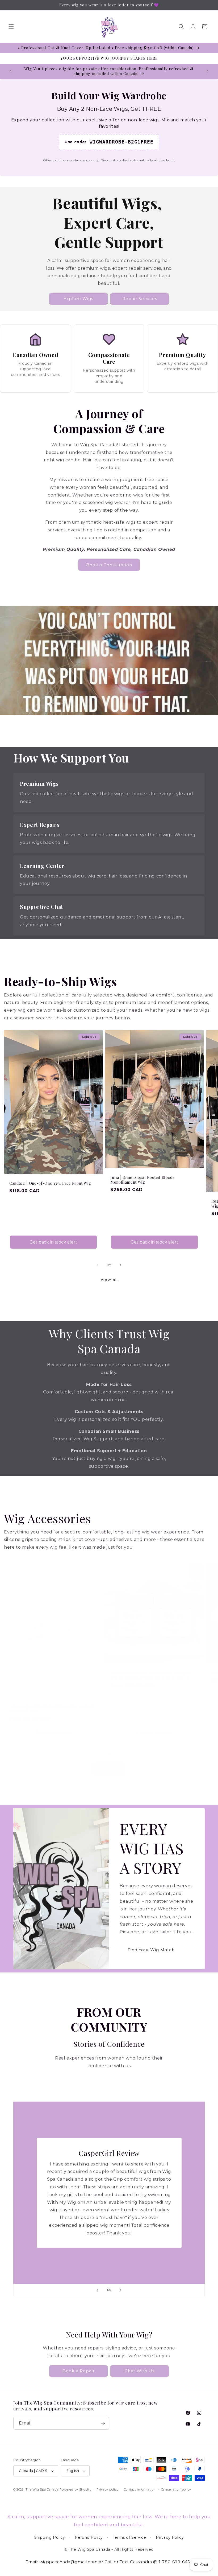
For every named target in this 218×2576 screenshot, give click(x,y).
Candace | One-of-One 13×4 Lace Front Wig (50, 1183)
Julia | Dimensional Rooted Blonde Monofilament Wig (143, 1180)
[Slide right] (121, 1265)
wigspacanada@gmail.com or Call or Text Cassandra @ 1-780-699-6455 (116, 2562)
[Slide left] (97, 1265)
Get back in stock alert (53, 1242)
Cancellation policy (176, 2489)
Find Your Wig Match (151, 1950)
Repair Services (140, 299)
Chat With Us (140, 2371)
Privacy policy (108, 2489)
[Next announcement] (208, 71)
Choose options (54, 1732)
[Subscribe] (103, 2423)
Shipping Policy (50, 2537)
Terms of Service (129, 2537)
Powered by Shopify (76, 2489)
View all (109, 1279)
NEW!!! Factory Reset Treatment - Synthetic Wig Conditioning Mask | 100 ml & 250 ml (152, 1676)
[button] (11, 27)
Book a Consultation (109, 565)
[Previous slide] (97, 2290)
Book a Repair (79, 2371)
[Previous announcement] (10, 71)
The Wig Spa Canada (42, 2489)
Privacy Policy (170, 2537)
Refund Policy (89, 2537)
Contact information (140, 2489)
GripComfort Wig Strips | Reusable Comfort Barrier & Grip (51, 1709)
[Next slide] (121, 2290)
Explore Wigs (78, 299)
